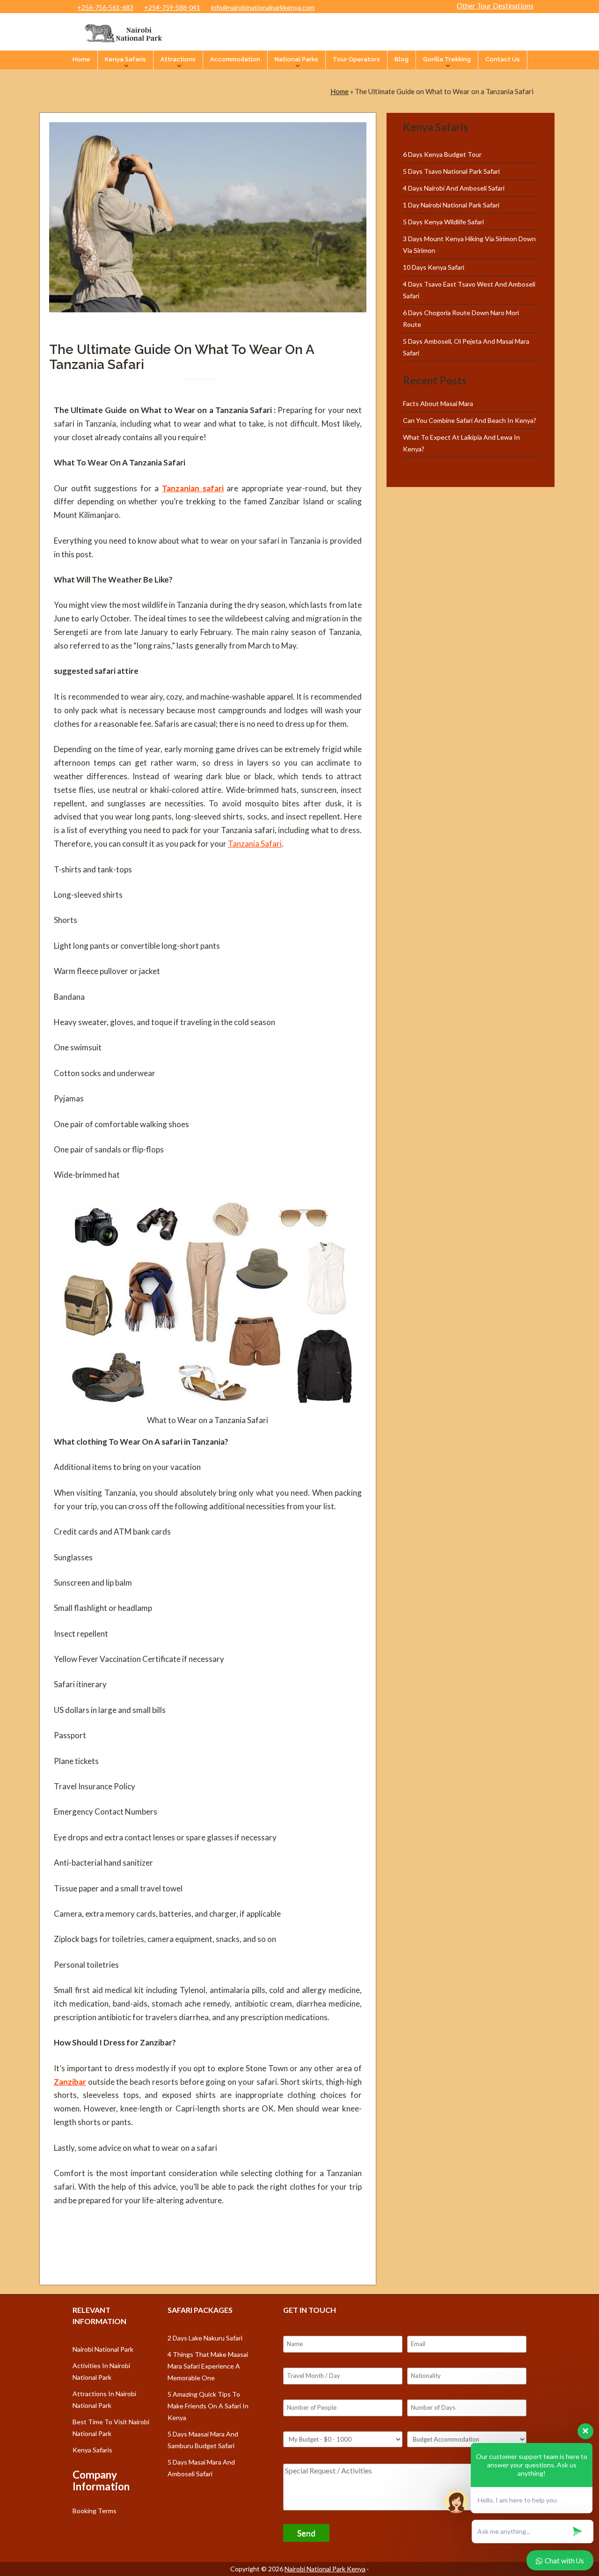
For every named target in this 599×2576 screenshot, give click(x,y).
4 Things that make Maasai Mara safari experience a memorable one (208, 2366)
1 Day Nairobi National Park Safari (451, 205)
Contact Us (503, 59)
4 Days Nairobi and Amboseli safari (454, 188)
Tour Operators (356, 59)
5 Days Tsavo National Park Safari (451, 171)
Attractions (178, 59)
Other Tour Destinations (495, 6)
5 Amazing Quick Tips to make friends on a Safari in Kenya (208, 2406)
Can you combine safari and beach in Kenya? (470, 420)
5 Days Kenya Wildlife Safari (443, 222)
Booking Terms (95, 2511)
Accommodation (235, 59)
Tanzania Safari (255, 844)
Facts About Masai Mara (438, 403)
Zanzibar (70, 2082)
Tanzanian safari (193, 488)
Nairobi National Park (103, 2349)
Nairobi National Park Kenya (325, 2569)
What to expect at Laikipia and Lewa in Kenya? (461, 443)
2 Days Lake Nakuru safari (205, 2338)
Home (81, 59)
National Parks (296, 59)
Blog (402, 59)
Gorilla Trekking (447, 59)
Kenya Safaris (125, 59)
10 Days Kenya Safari (434, 267)
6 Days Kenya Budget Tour (442, 154)
